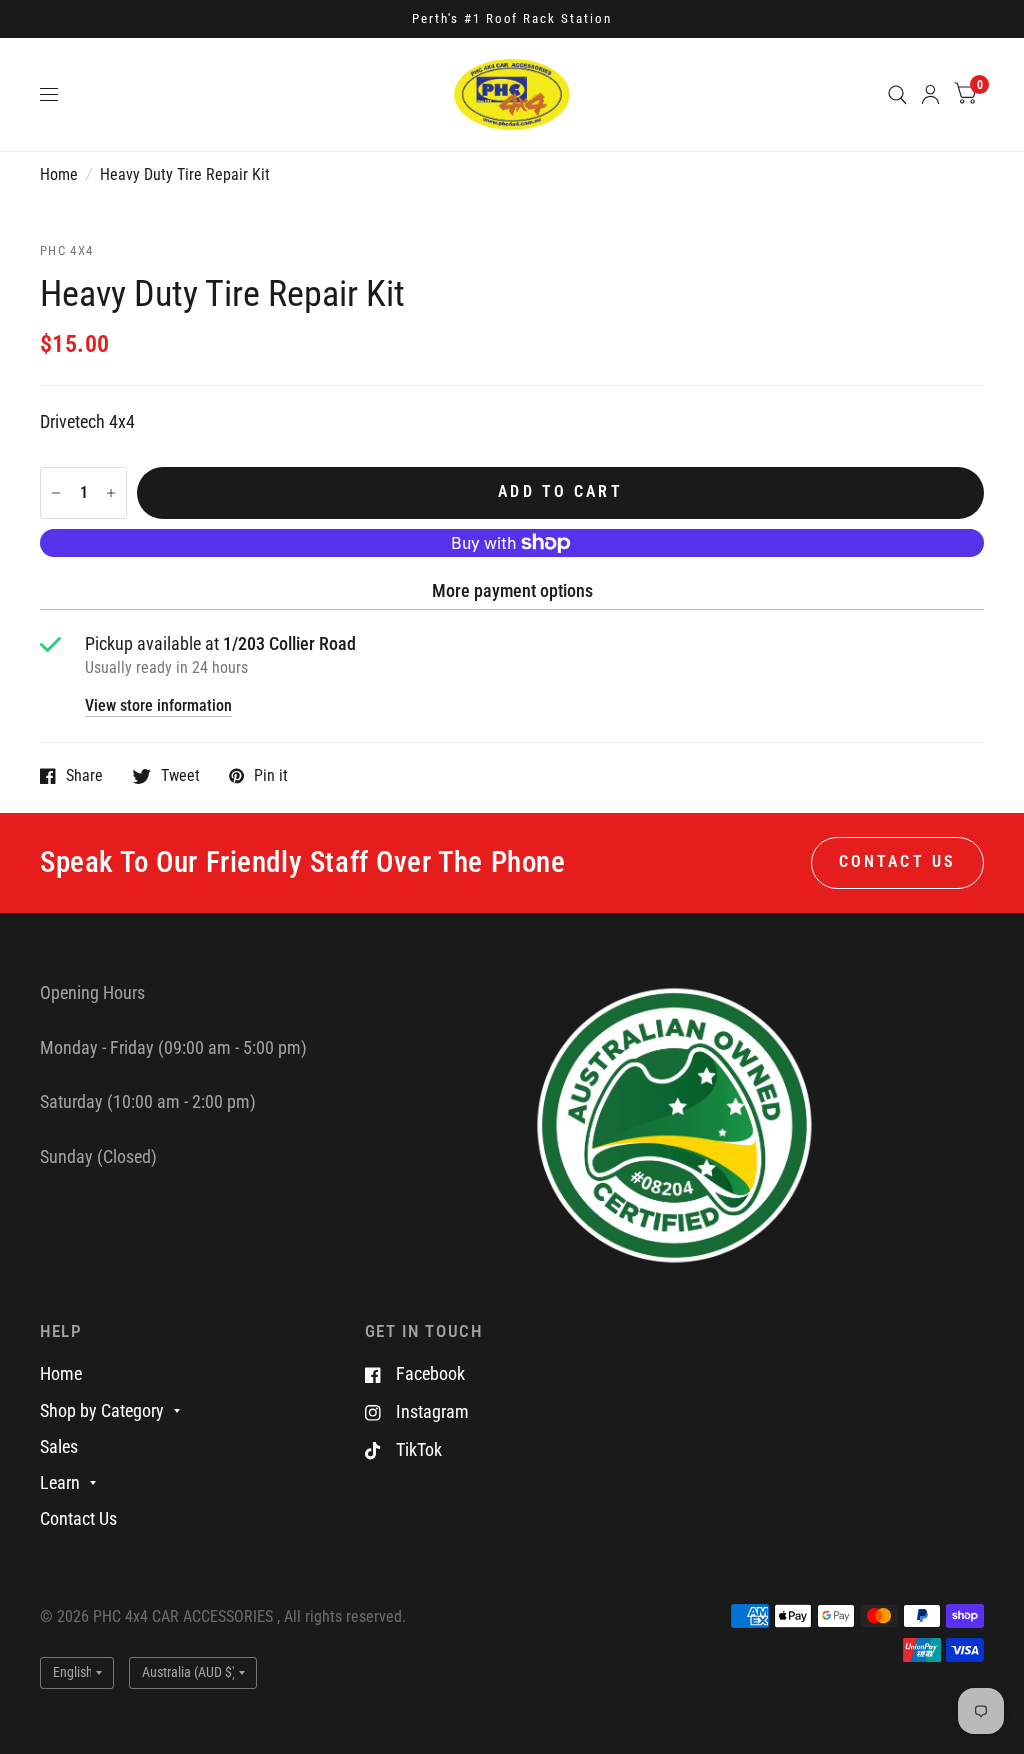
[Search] (897, 94)
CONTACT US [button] (897, 862)
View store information (158, 707)
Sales (59, 1446)
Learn (60, 1482)
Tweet (180, 776)
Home (59, 175)
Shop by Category (102, 1410)
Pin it (271, 776)
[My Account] (930, 94)
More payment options (512, 590)
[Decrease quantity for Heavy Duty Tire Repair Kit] (56, 493)
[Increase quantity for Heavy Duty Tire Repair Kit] (111, 493)
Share (84, 776)
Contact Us (78, 1518)
